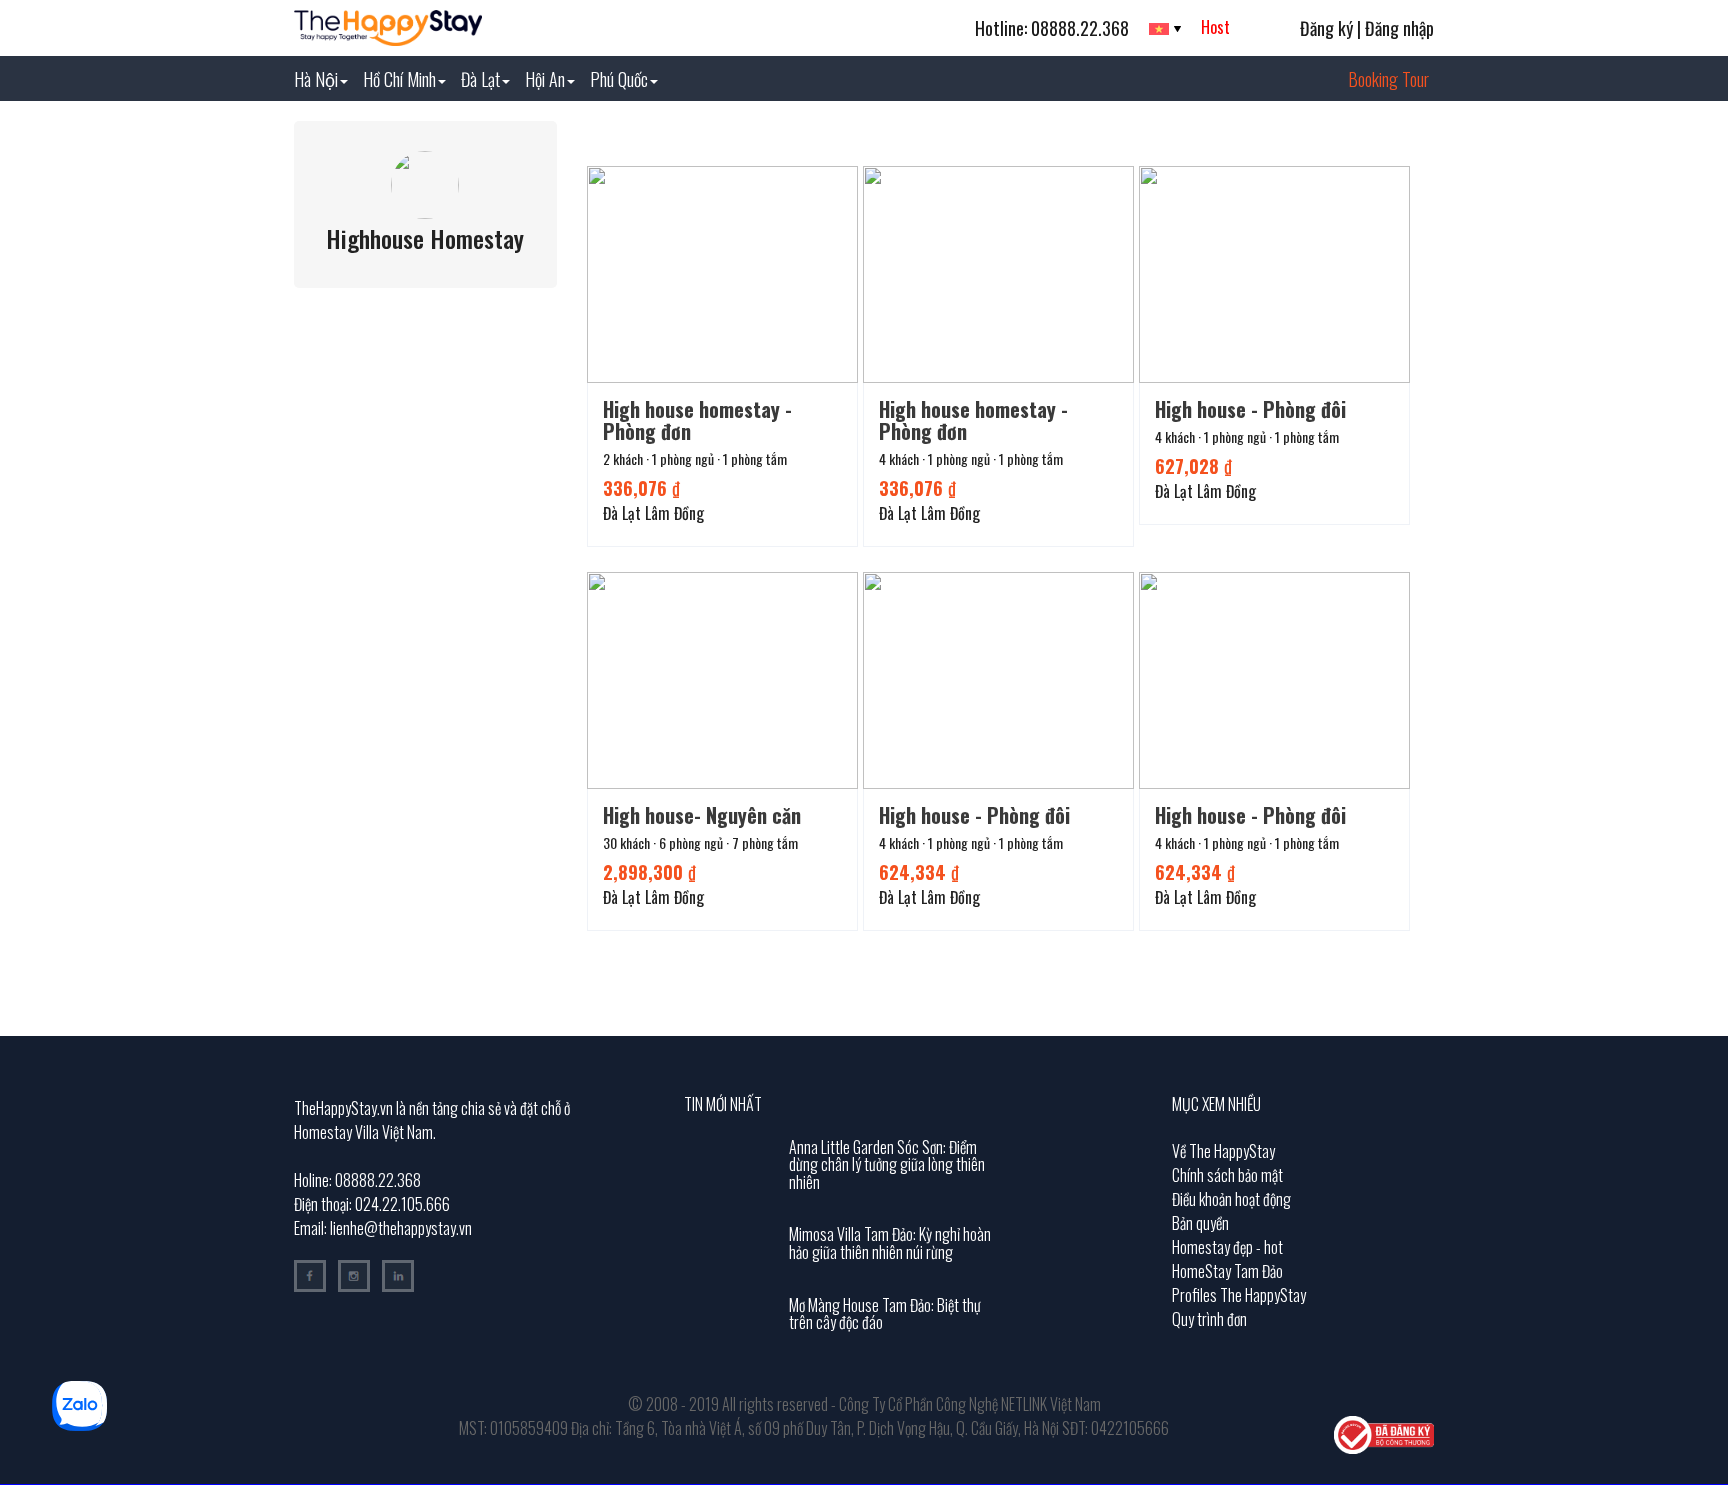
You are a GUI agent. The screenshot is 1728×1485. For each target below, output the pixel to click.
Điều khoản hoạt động (1231, 1199)
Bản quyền (1200, 1223)
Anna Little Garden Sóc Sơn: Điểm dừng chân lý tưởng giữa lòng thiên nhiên (887, 1164)
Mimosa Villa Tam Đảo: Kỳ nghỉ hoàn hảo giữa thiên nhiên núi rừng (890, 1243)
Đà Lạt (480, 79)
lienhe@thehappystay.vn (401, 1228)
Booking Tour (1388, 79)
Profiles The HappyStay (1239, 1295)
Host (1215, 27)
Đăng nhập (1399, 28)
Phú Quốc (619, 79)
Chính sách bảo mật (1227, 1175)
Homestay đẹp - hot (1227, 1247)
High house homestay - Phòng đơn (697, 420)
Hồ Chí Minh (399, 79)
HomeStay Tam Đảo (1227, 1271)
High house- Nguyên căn (702, 815)
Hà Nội (316, 79)
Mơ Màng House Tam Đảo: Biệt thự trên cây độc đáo (885, 1314)
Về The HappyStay (1223, 1151)
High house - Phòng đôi (1250, 409)
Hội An (545, 79)
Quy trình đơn (1209, 1319)
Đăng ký (1326, 28)
